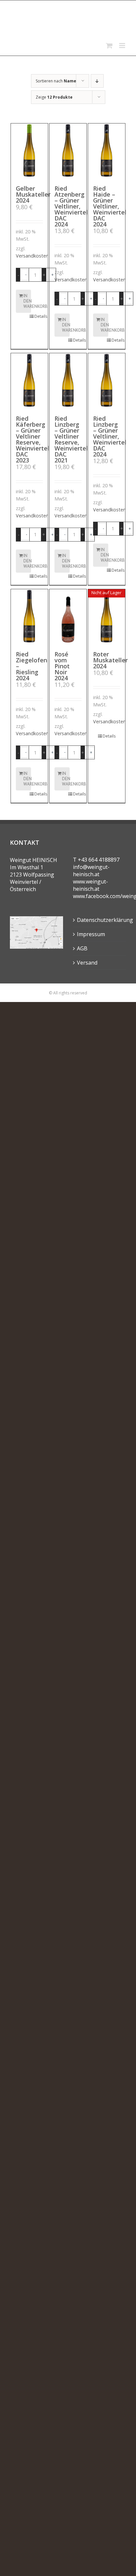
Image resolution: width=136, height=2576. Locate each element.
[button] (24, 275)
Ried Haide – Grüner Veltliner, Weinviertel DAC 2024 (110, 206)
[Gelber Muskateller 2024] (29, 151)
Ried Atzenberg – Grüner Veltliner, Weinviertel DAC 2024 (71, 206)
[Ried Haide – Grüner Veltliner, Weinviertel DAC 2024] (107, 151)
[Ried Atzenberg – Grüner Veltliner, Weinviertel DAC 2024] (68, 151)
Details (39, 316)
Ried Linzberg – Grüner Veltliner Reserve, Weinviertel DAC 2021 (71, 439)
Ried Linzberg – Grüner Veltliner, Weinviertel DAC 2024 (110, 436)
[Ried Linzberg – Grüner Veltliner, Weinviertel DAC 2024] (107, 381)
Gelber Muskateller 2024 (33, 194)
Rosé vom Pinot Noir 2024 (62, 666)
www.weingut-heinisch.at (90, 885)
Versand (87, 963)
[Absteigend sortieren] (97, 81)
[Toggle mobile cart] (109, 46)
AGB (82, 948)
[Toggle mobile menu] (123, 46)
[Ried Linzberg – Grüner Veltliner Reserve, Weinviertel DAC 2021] (68, 381)
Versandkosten (32, 256)
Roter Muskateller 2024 (110, 660)
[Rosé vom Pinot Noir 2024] (68, 617)
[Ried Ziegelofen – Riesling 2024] (29, 617)
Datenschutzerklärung (100, 920)
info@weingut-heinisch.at (91, 871)
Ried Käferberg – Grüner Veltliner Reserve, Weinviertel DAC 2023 (33, 439)
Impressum (91, 934)
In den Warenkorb (27, 301)
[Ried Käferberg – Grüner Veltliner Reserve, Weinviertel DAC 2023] (29, 381)
